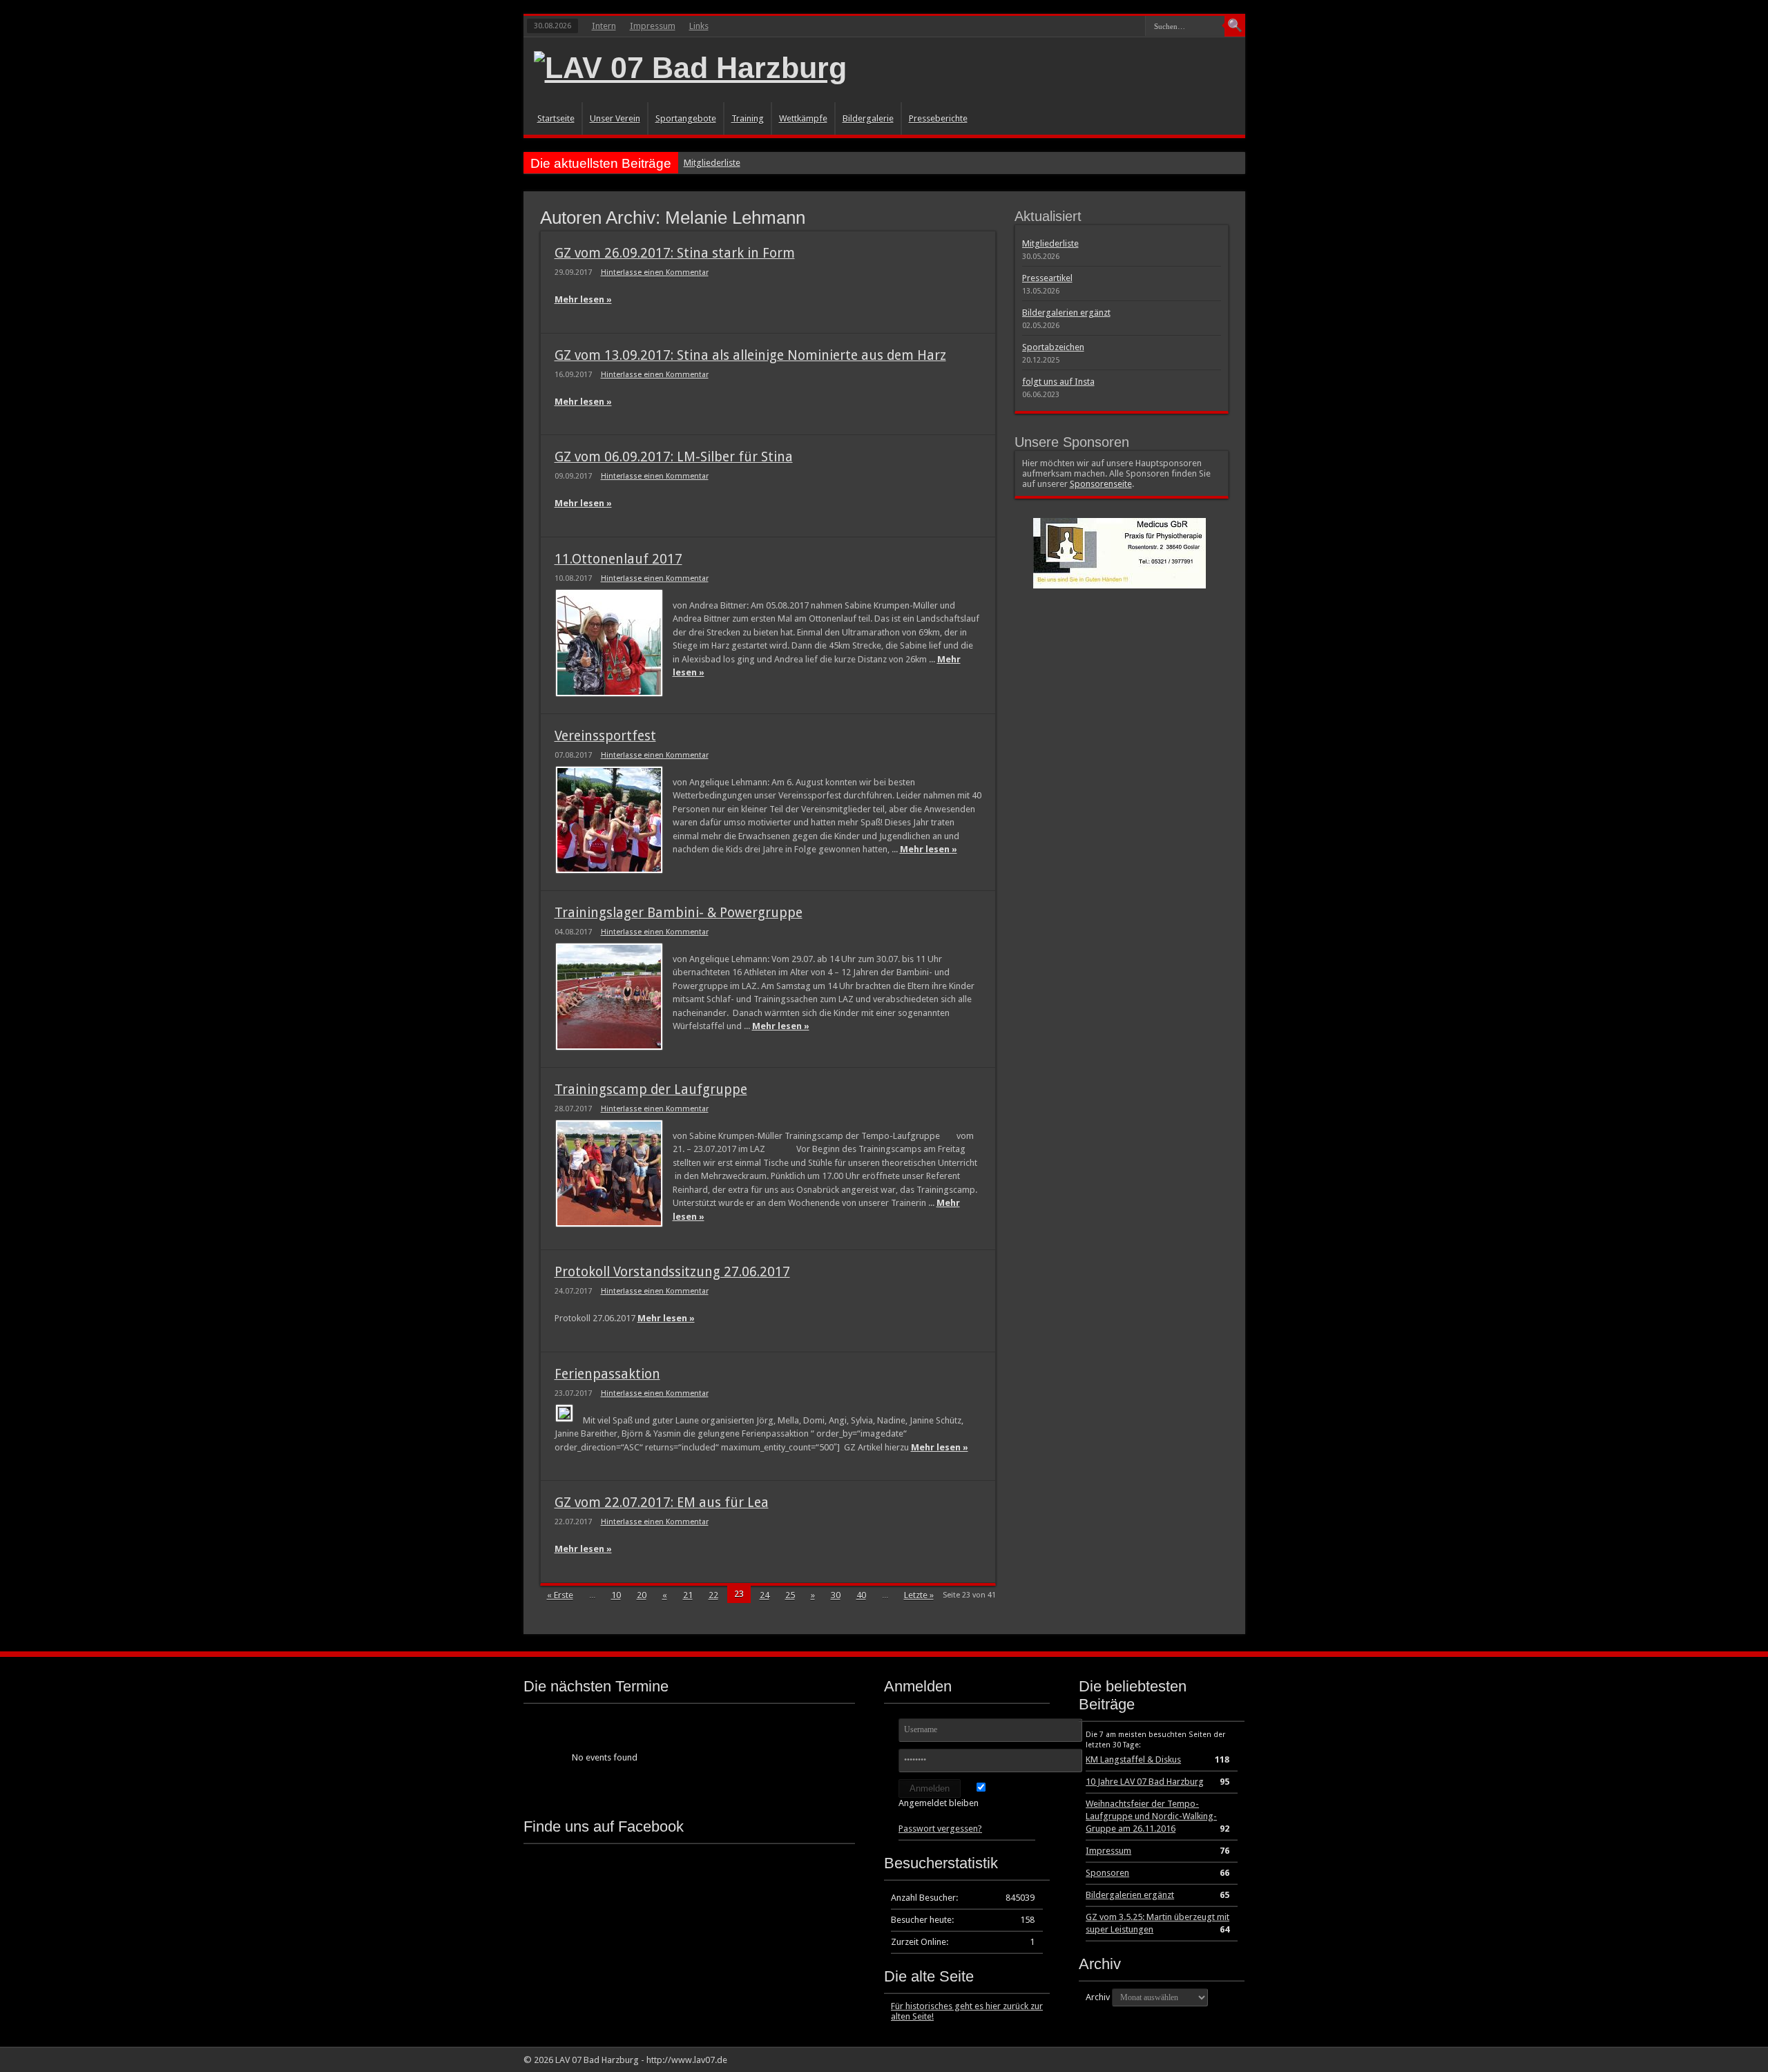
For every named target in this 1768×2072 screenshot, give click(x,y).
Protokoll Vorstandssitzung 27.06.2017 (672, 1272)
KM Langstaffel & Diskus (1133, 1759)
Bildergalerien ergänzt (1066, 313)
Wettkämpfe (803, 118)
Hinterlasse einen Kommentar (655, 272)
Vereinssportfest (605, 736)
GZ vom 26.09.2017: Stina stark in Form (675, 253)
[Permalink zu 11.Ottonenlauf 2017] (609, 643)
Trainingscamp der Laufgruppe (651, 1090)
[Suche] (1235, 26)
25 (790, 1595)
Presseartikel (1047, 278)
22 (713, 1595)
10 (616, 1595)
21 (688, 1595)
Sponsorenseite (1101, 484)
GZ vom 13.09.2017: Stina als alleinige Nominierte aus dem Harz (750, 355)
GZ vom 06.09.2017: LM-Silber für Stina (674, 457)
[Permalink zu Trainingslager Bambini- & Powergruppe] (609, 997)
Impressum (653, 26)
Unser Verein (615, 118)
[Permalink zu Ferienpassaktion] (564, 1413)
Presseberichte (938, 118)
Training (748, 118)
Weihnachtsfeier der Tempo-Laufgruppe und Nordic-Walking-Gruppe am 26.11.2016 (1151, 1816)
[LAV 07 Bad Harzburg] (690, 68)
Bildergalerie (868, 118)
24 (765, 1595)
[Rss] (1210, 2060)
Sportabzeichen (1053, 347)
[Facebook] (1227, 2060)
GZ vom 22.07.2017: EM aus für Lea (662, 1503)
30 (836, 1595)
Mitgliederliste (712, 163)
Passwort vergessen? (940, 1829)
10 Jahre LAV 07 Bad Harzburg (1145, 1782)
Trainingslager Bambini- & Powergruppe (679, 913)
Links (699, 26)
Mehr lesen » (583, 299)
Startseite (556, 118)
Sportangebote (686, 118)
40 (861, 1595)
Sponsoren (1107, 1873)
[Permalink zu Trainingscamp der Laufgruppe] (609, 1173)
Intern (604, 26)
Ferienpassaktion (607, 1374)
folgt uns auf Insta (1058, 382)
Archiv (1098, 1997)
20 (642, 1595)
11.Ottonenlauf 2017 (618, 559)
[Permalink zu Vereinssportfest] (609, 820)
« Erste (560, 1595)
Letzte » (919, 1595)
